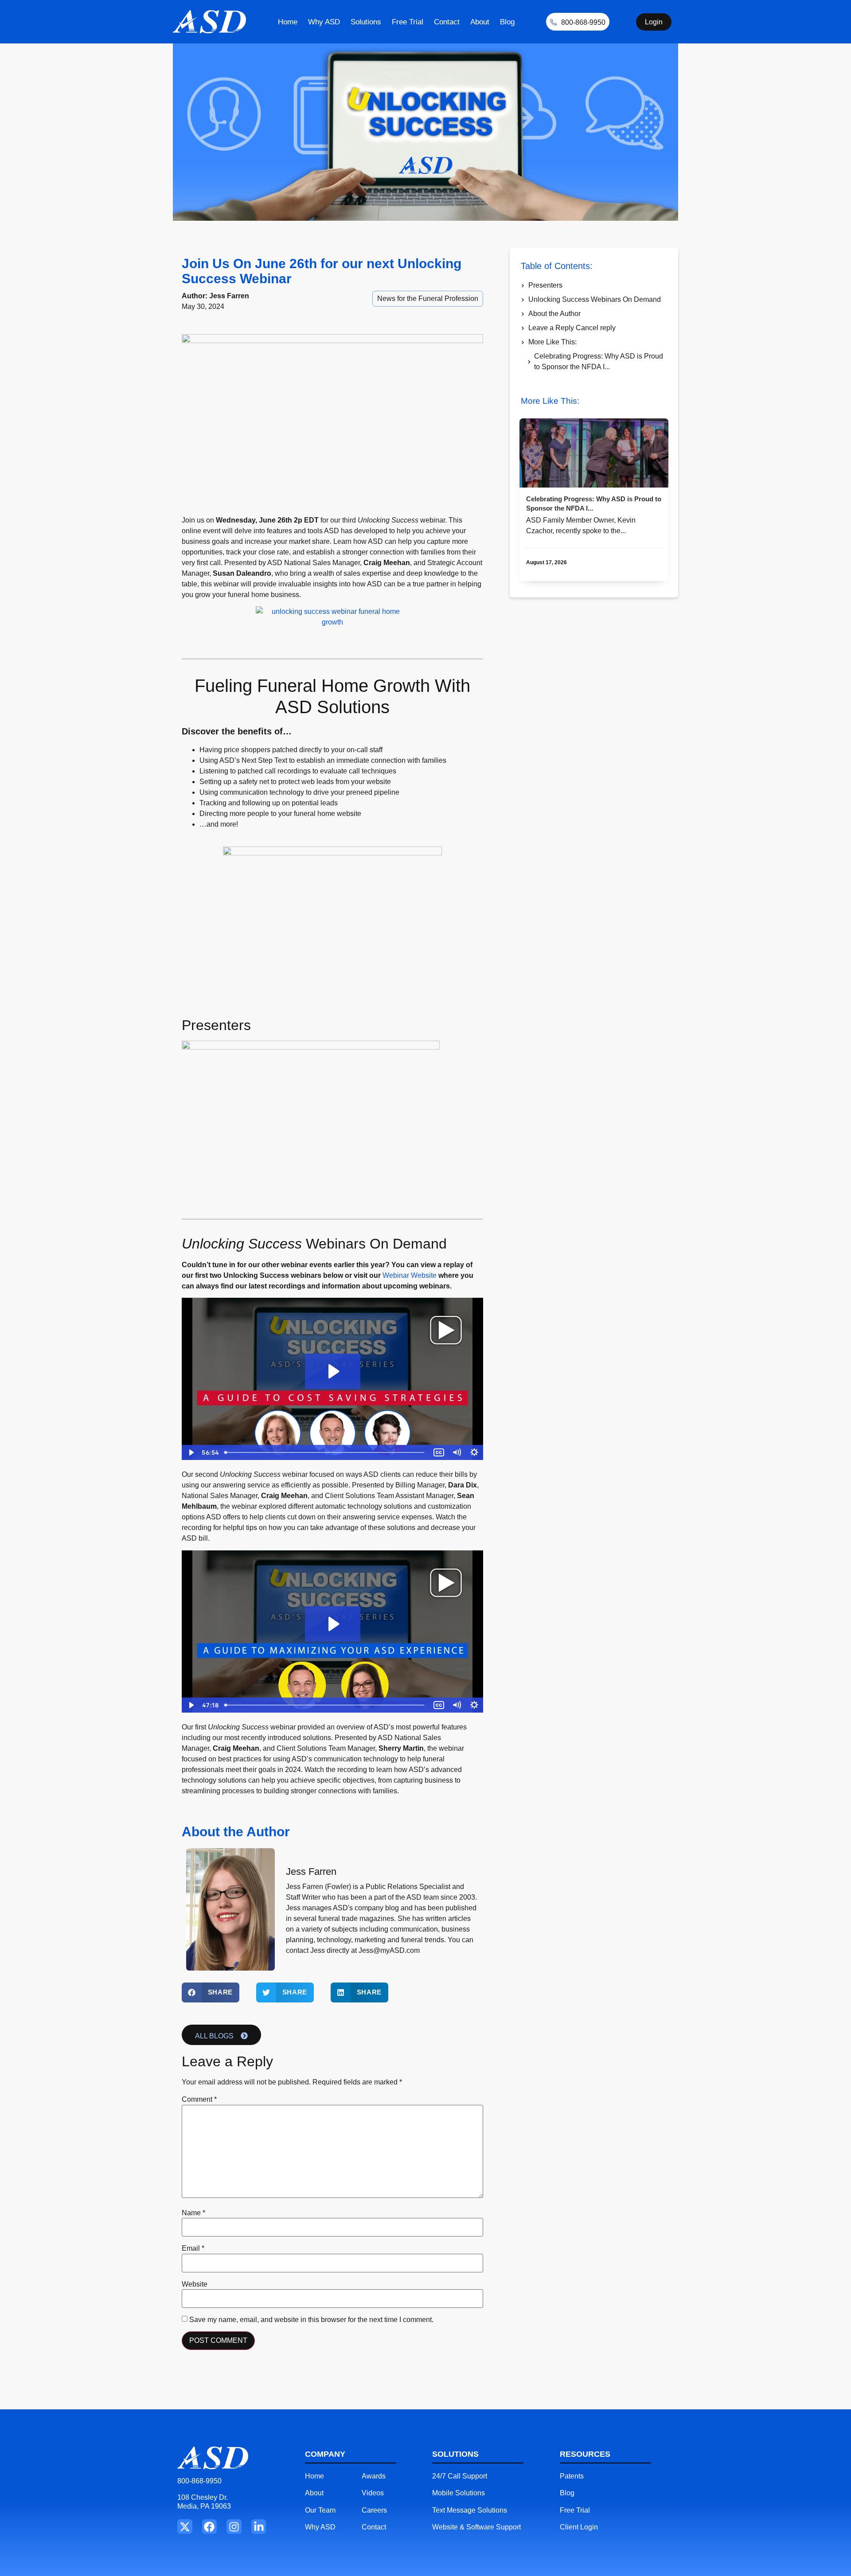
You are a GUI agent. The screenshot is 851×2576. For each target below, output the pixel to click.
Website (195, 2284)
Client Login (579, 2527)
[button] (211, 1992)
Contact (447, 22)
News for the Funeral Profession (428, 299)
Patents (572, 2476)
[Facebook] (210, 2527)
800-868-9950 (199, 2481)
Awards (374, 2476)
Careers (374, 2510)
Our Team (320, 2510)
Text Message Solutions (470, 2510)
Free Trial (408, 22)
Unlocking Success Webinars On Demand (595, 299)
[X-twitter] (185, 2527)
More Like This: (552, 342)
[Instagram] (234, 2527)
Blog (507, 22)
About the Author (554, 314)
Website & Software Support (476, 2527)
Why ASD (324, 22)
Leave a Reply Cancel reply (572, 328)
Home (288, 22)
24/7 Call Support (460, 2476)
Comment (199, 2100)
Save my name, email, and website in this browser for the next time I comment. (311, 2320)
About (480, 22)
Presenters (545, 285)
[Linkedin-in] (259, 2527)
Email (193, 2248)
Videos (373, 2493)
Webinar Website (410, 1275)
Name (193, 2213)
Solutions (366, 22)
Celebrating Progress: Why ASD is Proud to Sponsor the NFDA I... (599, 361)
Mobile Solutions (459, 2493)
